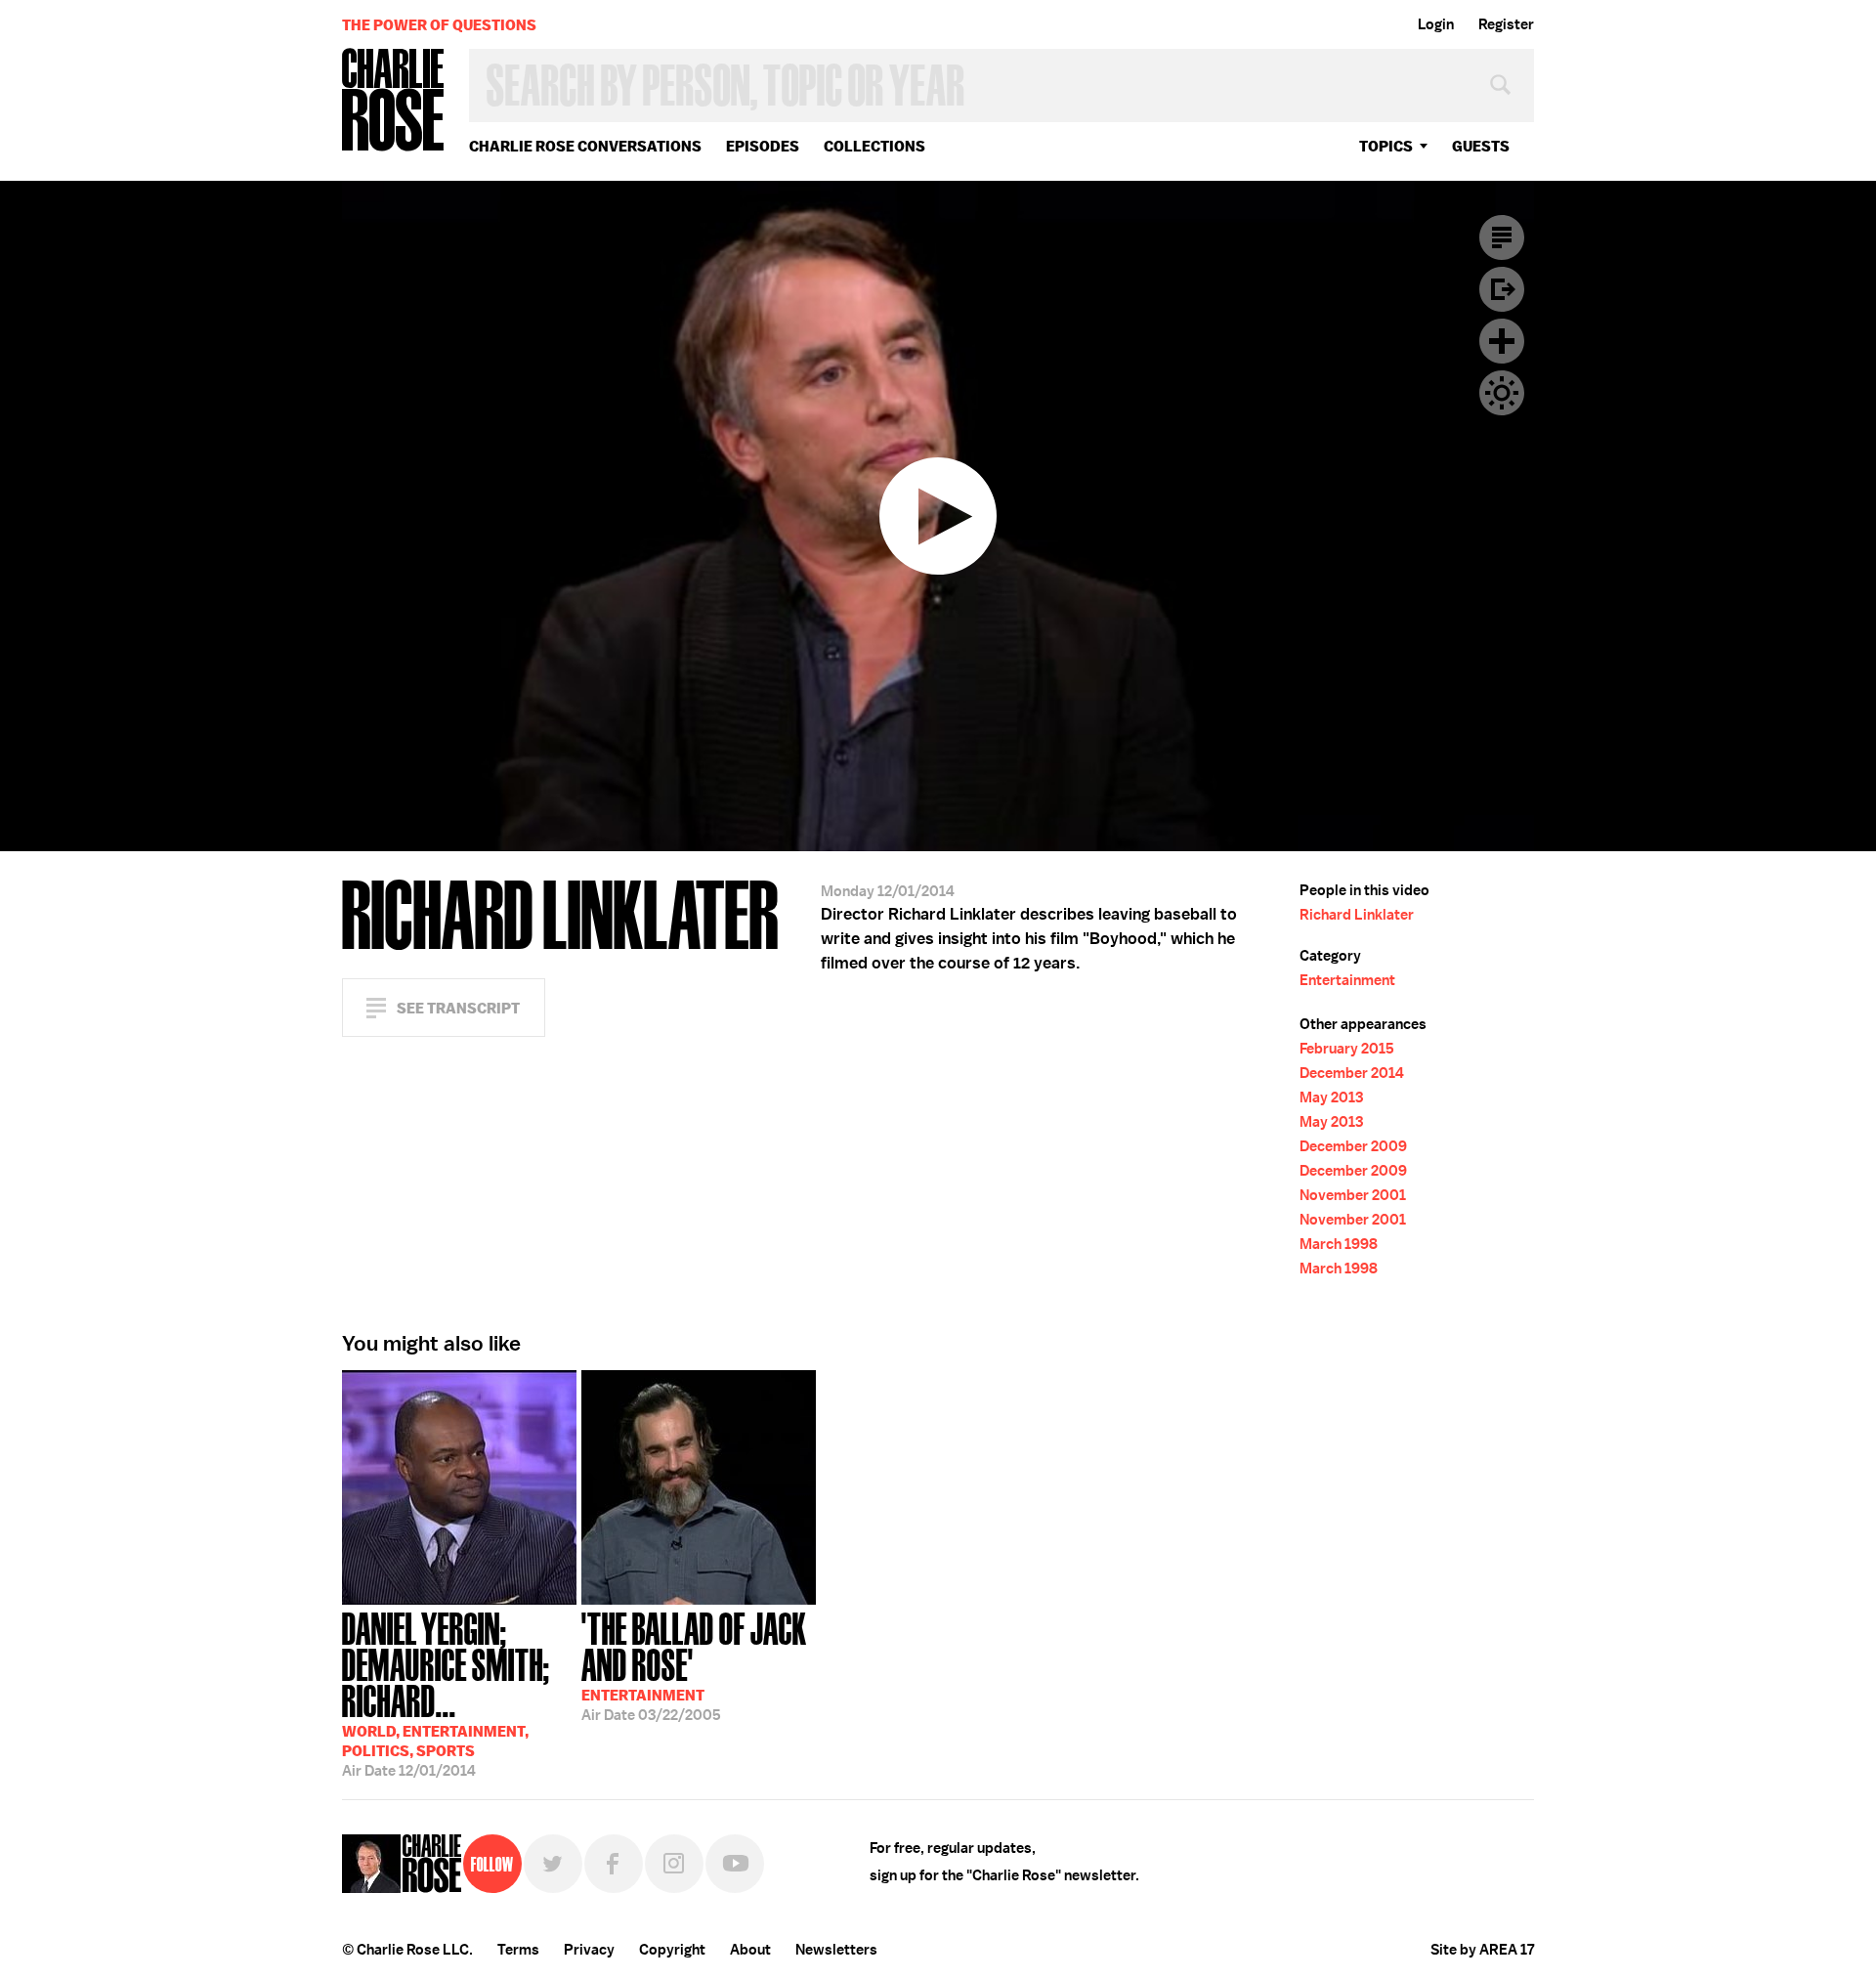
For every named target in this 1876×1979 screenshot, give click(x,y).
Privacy (589, 1950)
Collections (874, 146)
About (750, 1950)
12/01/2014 (446, 1693)
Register (1506, 24)
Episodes (763, 146)
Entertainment (1347, 980)
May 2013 (1331, 1097)
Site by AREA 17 (1482, 1950)
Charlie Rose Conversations (585, 146)
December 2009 (1353, 1146)
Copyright (672, 1950)
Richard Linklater (1357, 915)
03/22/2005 (694, 1665)
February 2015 (1347, 1049)
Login (1436, 24)
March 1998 (1339, 1244)
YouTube (735, 1864)
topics (1386, 146)
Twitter (553, 1864)
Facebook (614, 1864)
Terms (518, 1950)
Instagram (674, 1864)
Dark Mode (1502, 393)
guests (1481, 146)
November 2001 (1353, 1195)
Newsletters (836, 1950)
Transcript (1502, 237)
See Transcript (458, 1008)
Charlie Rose (394, 101)
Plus (1502, 341)
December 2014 (1352, 1073)
